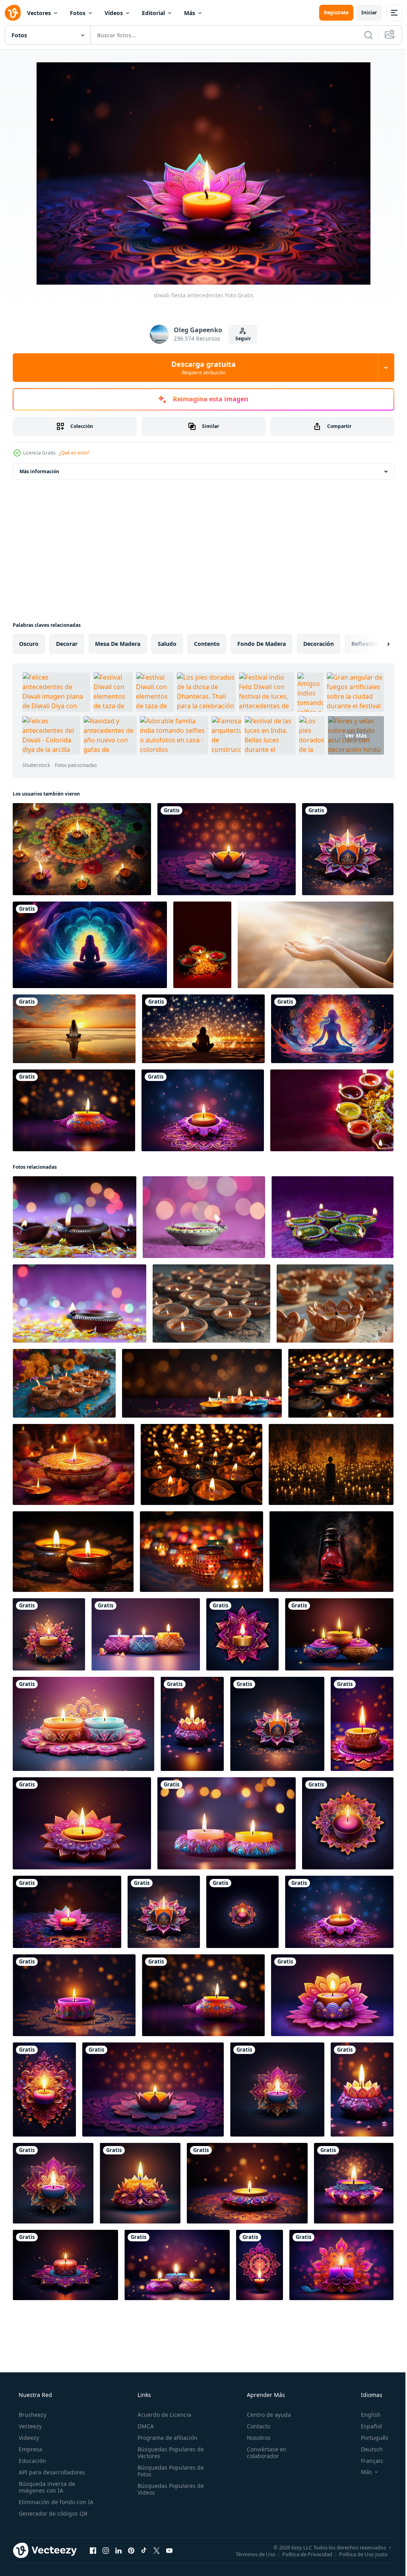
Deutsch (367, 2449)
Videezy (28, 2438)
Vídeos (114, 13)
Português (369, 2438)
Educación (32, 2461)
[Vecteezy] (13, 13)
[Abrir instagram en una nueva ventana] (106, 2550)
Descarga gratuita (201, 368)
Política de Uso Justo (357, 2554)
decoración (319, 644)
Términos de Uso (250, 2554)
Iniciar (363, 13)
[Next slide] (376, 644)
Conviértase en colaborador (263, 2453)
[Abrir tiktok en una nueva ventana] (144, 2550)
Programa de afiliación (165, 2438)
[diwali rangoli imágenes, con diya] (82, 849)
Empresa (30, 2449)
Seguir (240, 338)
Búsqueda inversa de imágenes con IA (46, 2487)
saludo (167, 644)
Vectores (39, 13)
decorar (67, 644)
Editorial (153, 13)
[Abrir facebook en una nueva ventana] (93, 2550)
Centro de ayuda (265, 2415)
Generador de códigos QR (52, 2513)
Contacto (255, 2426)
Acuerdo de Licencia (162, 2415)
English (366, 2415)
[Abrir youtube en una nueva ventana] (169, 2550)
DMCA (143, 2426)
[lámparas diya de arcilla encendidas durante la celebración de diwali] (332, 1110)
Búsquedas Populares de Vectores (168, 2453)
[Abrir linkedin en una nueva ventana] (118, 2550)
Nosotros (255, 2438)
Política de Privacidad (301, 2554)
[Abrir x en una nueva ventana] (157, 2550)
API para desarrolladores (51, 2472)
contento (207, 644)
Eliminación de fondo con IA (55, 2502)
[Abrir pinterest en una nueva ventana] (131, 2550)
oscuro (29, 644)
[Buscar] (362, 35)
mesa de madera (118, 644)
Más (190, 13)
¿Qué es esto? (74, 453)
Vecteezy (29, 2426)
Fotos (78, 13)
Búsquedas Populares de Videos (168, 2489)
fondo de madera (262, 644)
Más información (39, 471)
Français (367, 2461)
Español (366, 2426)
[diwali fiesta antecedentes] (227, 849)
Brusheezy (32, 2415)
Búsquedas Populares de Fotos (168, 2471)
